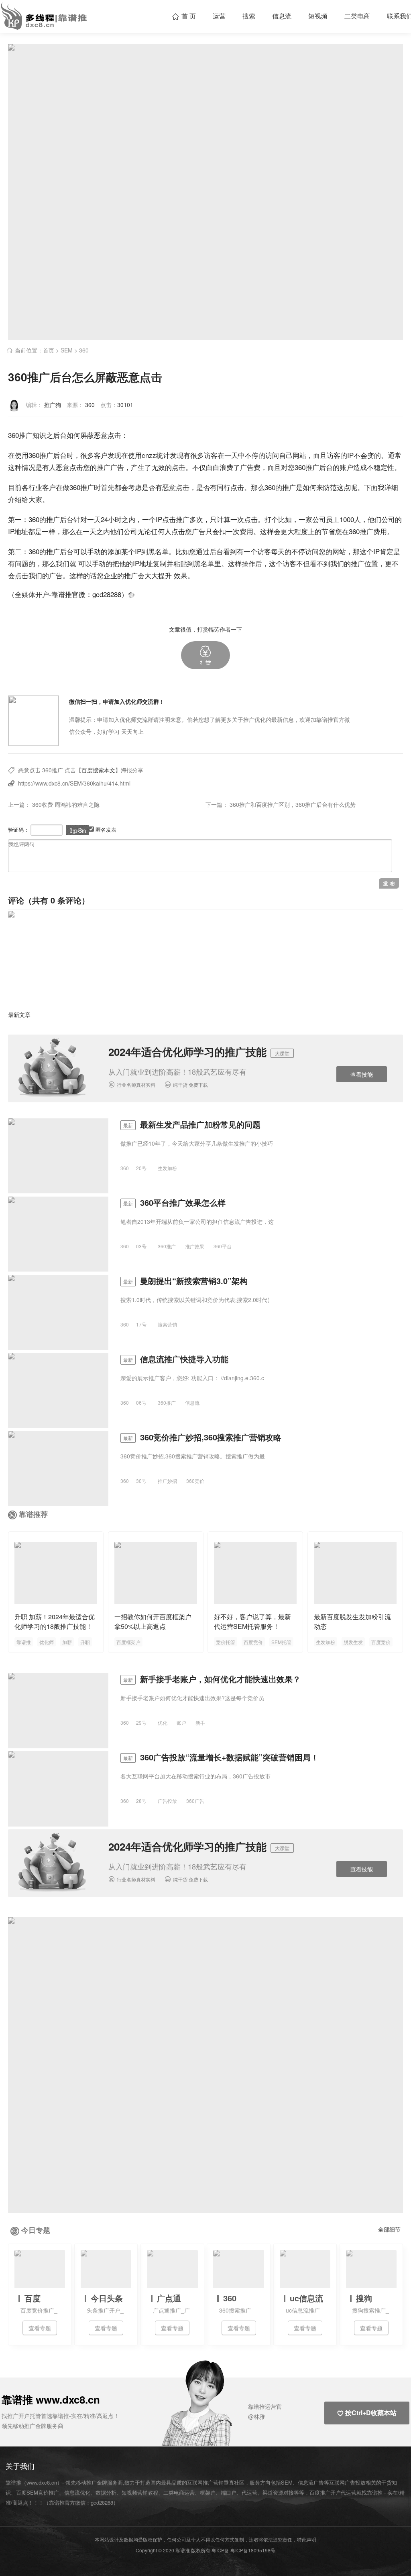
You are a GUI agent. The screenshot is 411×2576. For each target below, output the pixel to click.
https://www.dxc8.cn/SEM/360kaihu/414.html (74, 783)
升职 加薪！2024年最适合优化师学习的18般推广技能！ (55, 1621)
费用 (246, 531)
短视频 (318, 16)
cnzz (149, 455)
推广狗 (53, 405)
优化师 (47, 1642)
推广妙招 (167, 1481)
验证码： (18, 829)
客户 (101, 455)
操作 (248, 563)
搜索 (249, 16)
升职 (85, 1642)
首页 (49, 350)
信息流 (282, 16)
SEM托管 (281, 1642)
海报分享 (132, 770)
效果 (181, 575)
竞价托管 (226, 1642)
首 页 (184, 16)
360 (84, 350)
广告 (117, 467)
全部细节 (389, 2229)
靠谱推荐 (33, 1514)
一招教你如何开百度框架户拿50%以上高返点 (153, 1621)
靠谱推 (24, 1642)
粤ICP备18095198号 (253, 2550)
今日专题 (36, 2230)
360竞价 (195, 1481)
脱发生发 (353, 1642)
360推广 (41, 455)
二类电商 (357, 16)
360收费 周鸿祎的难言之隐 (66, 804)
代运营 (249, 2492)
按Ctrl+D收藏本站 (367, 2413)
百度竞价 (253, 1642)
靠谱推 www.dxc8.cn (51, 2399)
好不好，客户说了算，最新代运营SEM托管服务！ (252, 1621)
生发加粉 (167, 1168)
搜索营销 (167, 1324)
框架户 (208, 2492)
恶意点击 (108, 435)
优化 (163, 1722)
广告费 (250, 467)
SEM (67, 350)
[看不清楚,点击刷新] (78, 830)
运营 (219, 16)
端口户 (229, 2492)
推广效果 (195, 1246)
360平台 (223, 1246)
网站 (299, 455)
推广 (26, 435)
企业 (110, 575)
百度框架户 (128, 1642)
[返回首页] (131, 594)
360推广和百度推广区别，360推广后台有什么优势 (293, 804)
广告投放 (167, 1801)
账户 (346, 467)
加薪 (67, 1642)
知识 (39, 435)
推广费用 (373, 531)
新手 (200, 1722)
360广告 (195, 1801)
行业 (35, 487)
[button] (205, 655)
